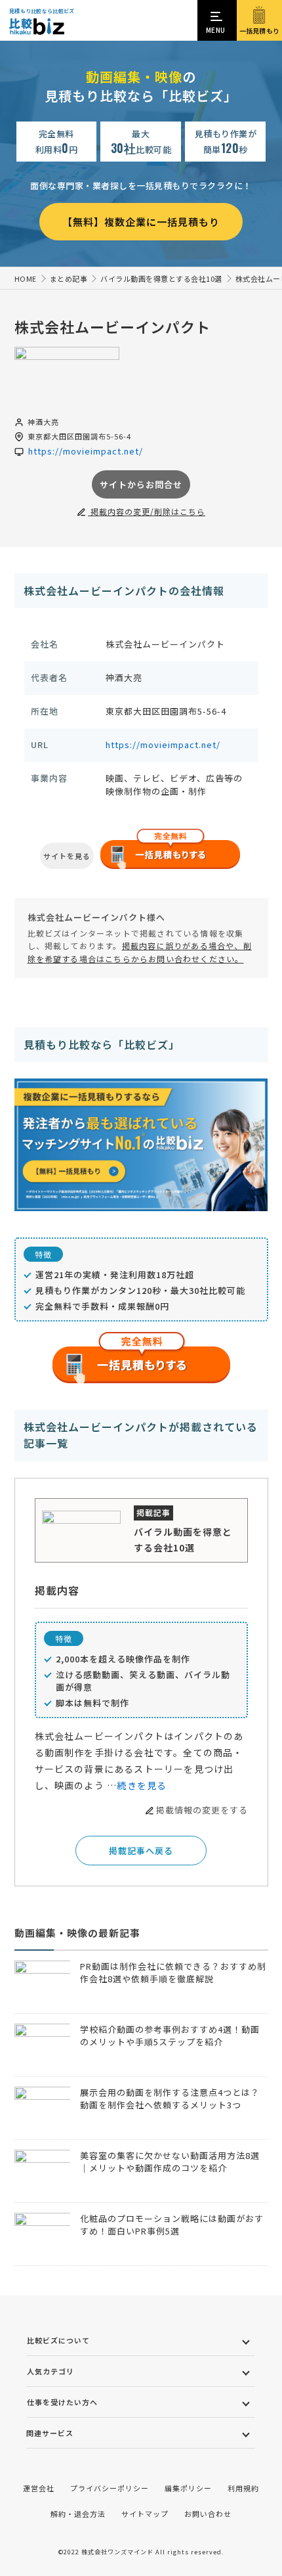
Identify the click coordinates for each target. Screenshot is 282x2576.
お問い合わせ (208, 2514)
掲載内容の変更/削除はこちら (147, 511)
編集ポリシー (188, 2488)
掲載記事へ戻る (141, 1851)
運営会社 (39, 2488)
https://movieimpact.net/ (163, 744)
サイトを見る (67, 856)
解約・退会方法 (78, 2514)
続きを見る (142, 1785)
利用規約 (243, 2488)
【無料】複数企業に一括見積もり (141, 222)
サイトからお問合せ (141, 484)
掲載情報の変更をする (202, 1810)
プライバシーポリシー (110, 2488)
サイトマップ (145, 2514)
